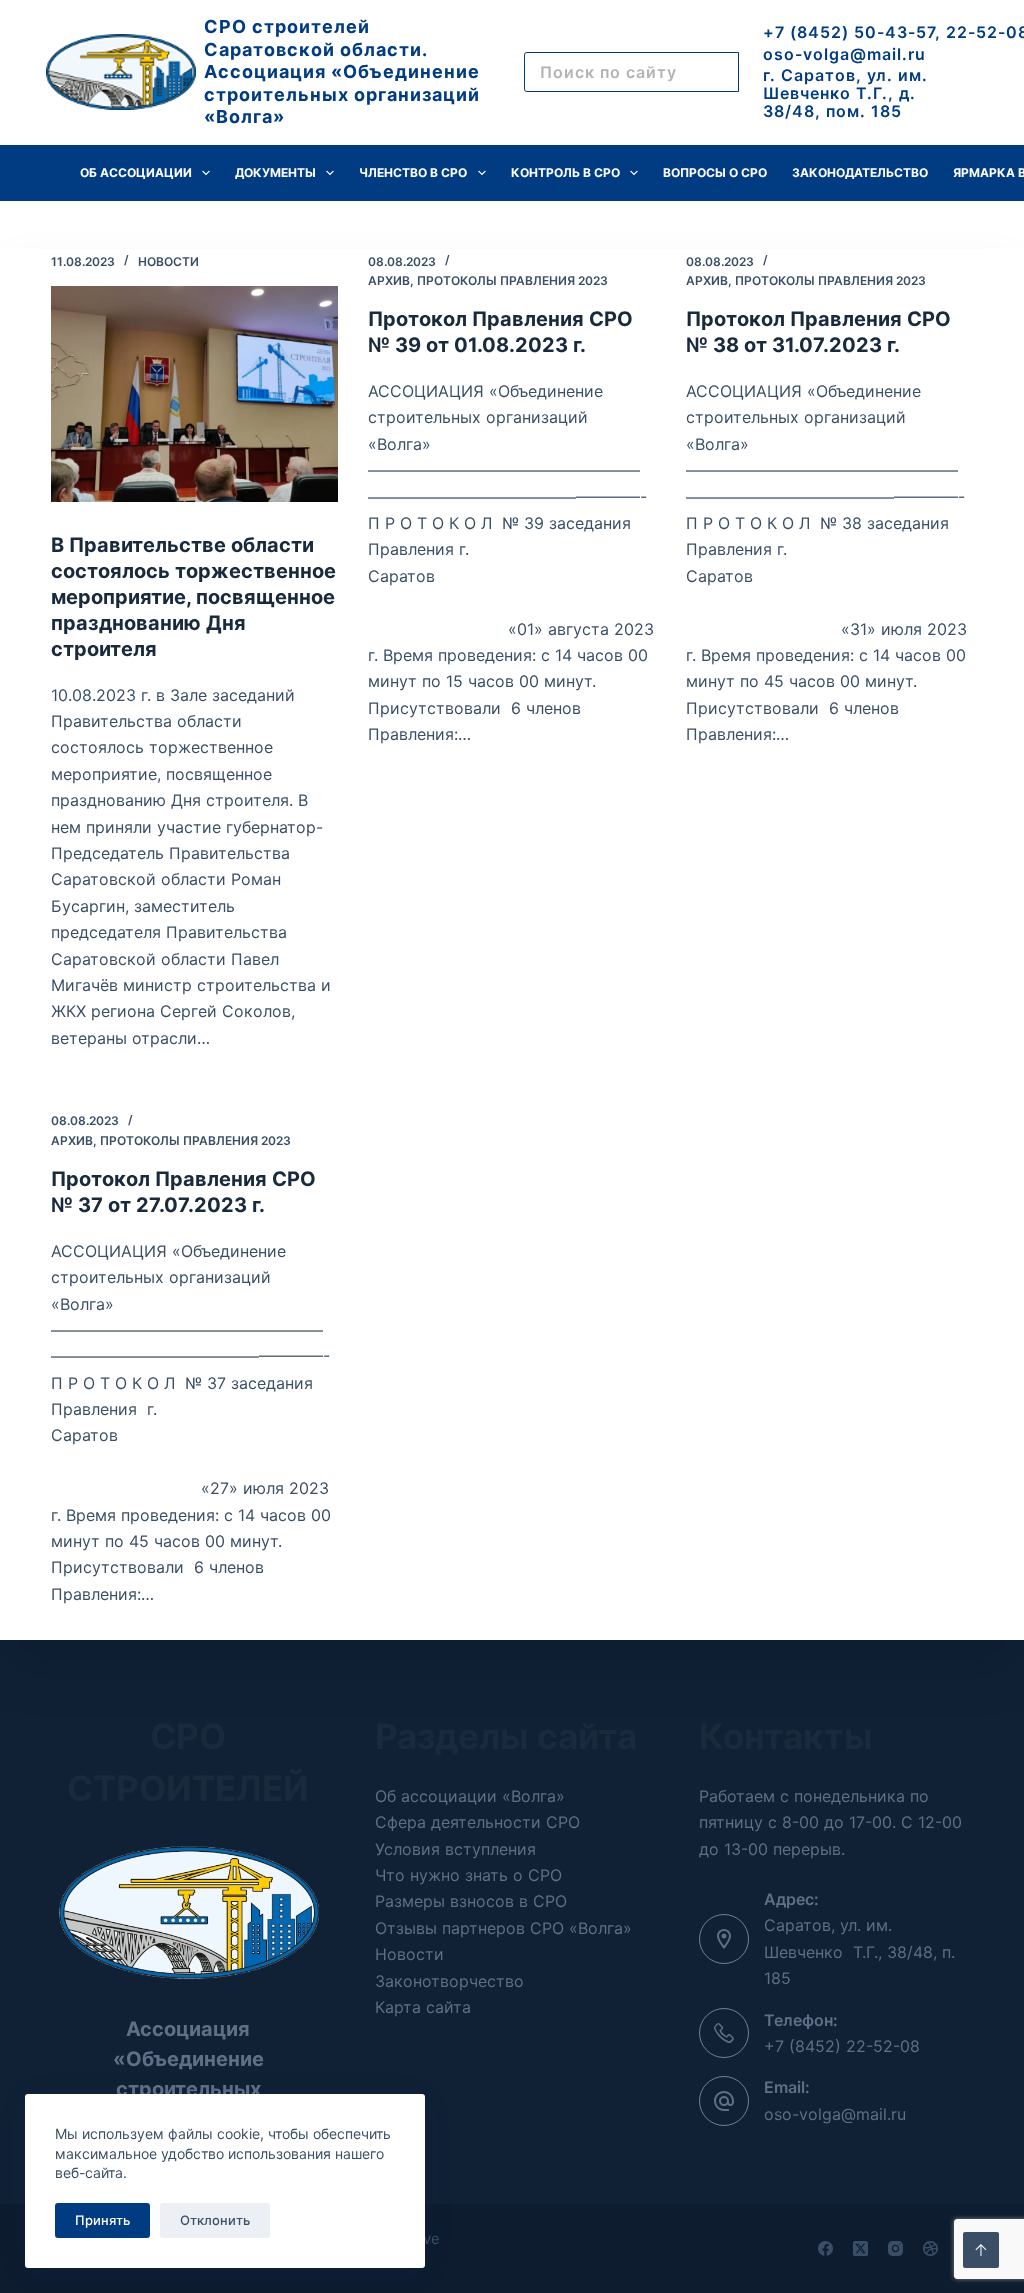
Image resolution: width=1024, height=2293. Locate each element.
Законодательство (860, 172)
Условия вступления (455, 1849)
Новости (168, 261)
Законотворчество (449, 1981)
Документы (275, 172)
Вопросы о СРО (715, 172)
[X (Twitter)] (860, 2248)
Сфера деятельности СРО (477, 1822)
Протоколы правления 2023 (512, 280)
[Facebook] (825, 2248)
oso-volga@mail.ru (844, 54)
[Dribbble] (930, 2248)
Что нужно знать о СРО (468, 1875)
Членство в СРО (413, 172)
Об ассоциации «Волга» (470, 1796)
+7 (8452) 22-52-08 (842, 2046)
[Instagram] (895, 2248)
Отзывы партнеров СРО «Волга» (503, 1928)
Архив (389, 280)
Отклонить (215, 2220)
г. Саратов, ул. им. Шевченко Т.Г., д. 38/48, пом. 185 (845, 92)
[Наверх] (981, 2250)
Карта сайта (423, 2007)
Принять (102, 2220)
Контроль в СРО (565, 172)
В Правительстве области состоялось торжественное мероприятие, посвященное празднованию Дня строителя (193, 597)
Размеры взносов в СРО (471, 1901)
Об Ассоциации (136, 172)
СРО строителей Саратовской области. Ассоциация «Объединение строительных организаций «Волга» (342, 71)
